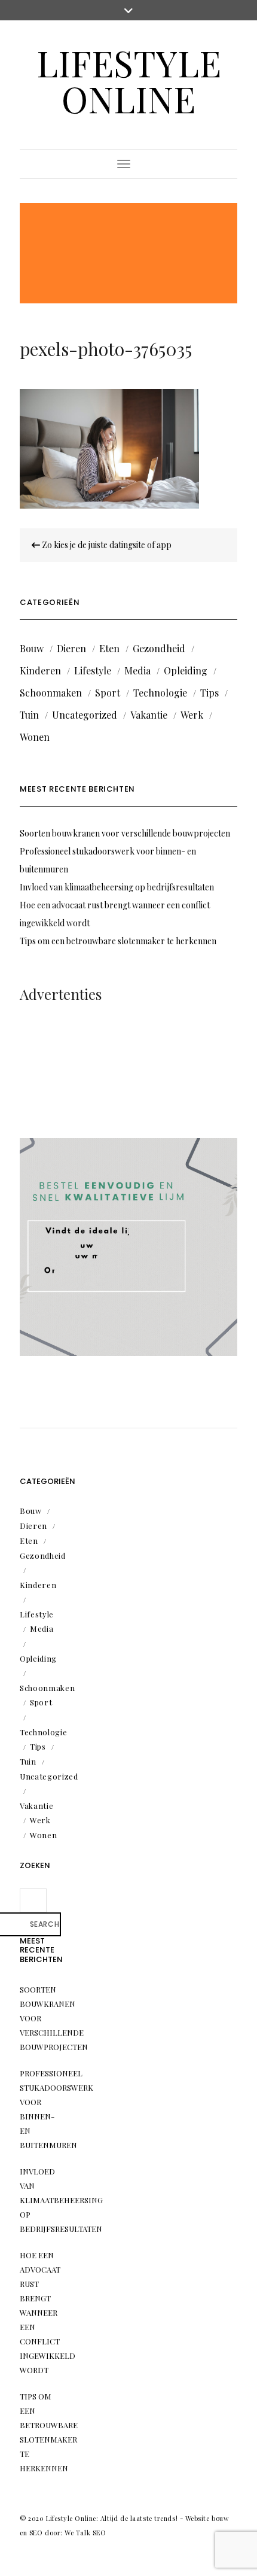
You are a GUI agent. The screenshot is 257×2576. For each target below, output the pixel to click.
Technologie (160, 693)
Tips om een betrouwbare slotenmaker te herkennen (118, 941)
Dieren (71, 648)
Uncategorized (85, 715)
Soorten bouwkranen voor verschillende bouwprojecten (125, 833)
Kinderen (40, 670)
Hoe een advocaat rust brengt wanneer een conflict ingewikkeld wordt (48, 2312)
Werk (192, 715)
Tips (209, 693)
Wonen (35, 737)
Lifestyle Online (129, 80)
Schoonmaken (51, 693)
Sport (108, 693)
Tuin (29, 715)
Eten (109, 648)
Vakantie (149, 715)
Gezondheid (159, 648)
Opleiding (186, 670)
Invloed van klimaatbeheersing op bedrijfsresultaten (117, 887)
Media (137, 670)
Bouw (32, 648)
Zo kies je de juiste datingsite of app (106, 545)
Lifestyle (93, 670)
